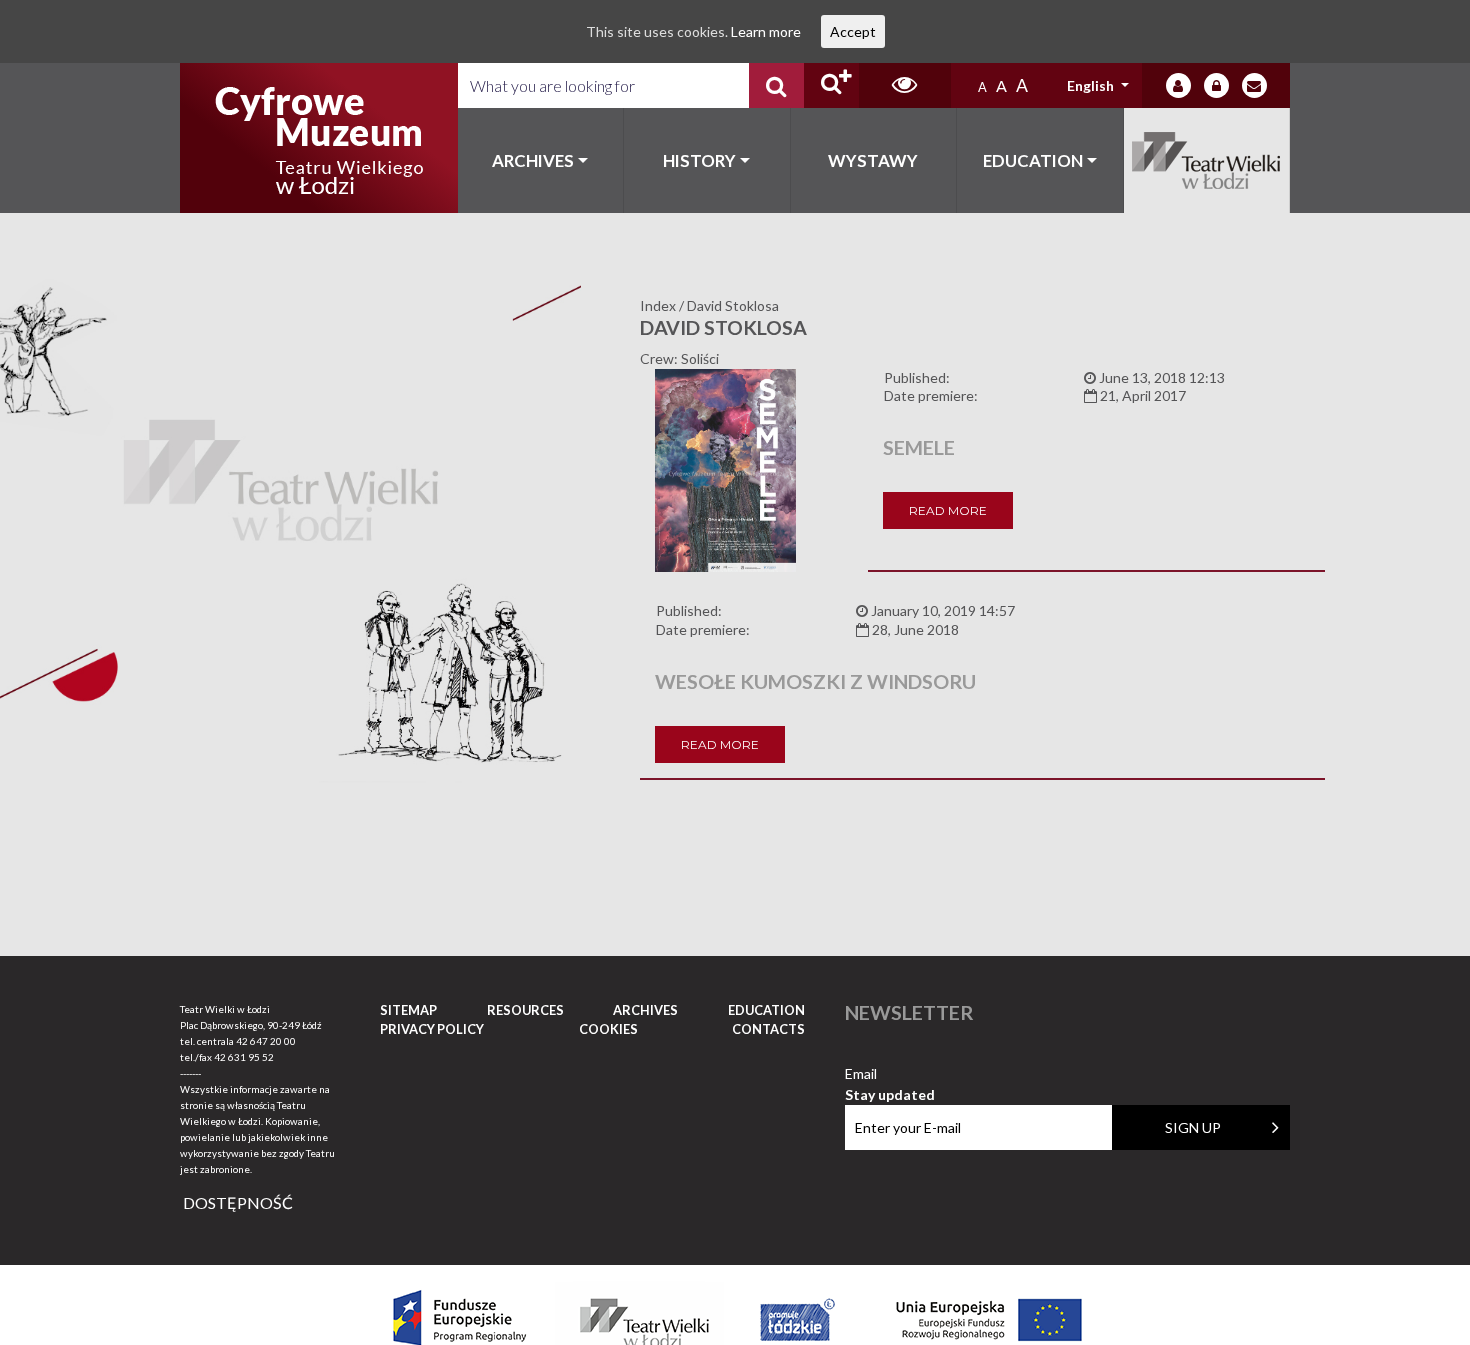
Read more (948, 510)
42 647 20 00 (266, 1041)
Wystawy (873, 160)
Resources (525, 1010)
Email (890, 1074)
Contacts (768, 1029)
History (699, 160)
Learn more (766, 31)
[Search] (776, 85)
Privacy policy (432, 1029)
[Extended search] (831, 85)
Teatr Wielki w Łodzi (1207, 160)
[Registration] (1216, 85)
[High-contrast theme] (905, 85)
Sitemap (408, 1010)
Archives (533, 160)
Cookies (608, 1029)
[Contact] (1254, 85)
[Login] (1178, 85)
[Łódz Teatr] (319, 138)
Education (1033, 160)
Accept (853, 31)
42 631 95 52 (244, 1057)
